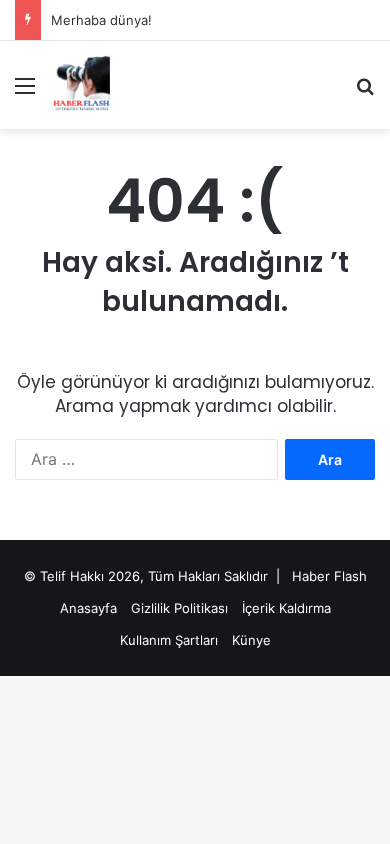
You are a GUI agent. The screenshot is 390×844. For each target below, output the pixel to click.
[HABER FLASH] (80, 85)
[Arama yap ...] (365, 92)
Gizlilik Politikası (179, 608)
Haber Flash (329, 576)
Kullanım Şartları (169, 640)
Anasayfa (88, 608)
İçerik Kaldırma (286, 608)
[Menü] (25, 92)
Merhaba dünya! (101, 20)
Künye (251, 640)
